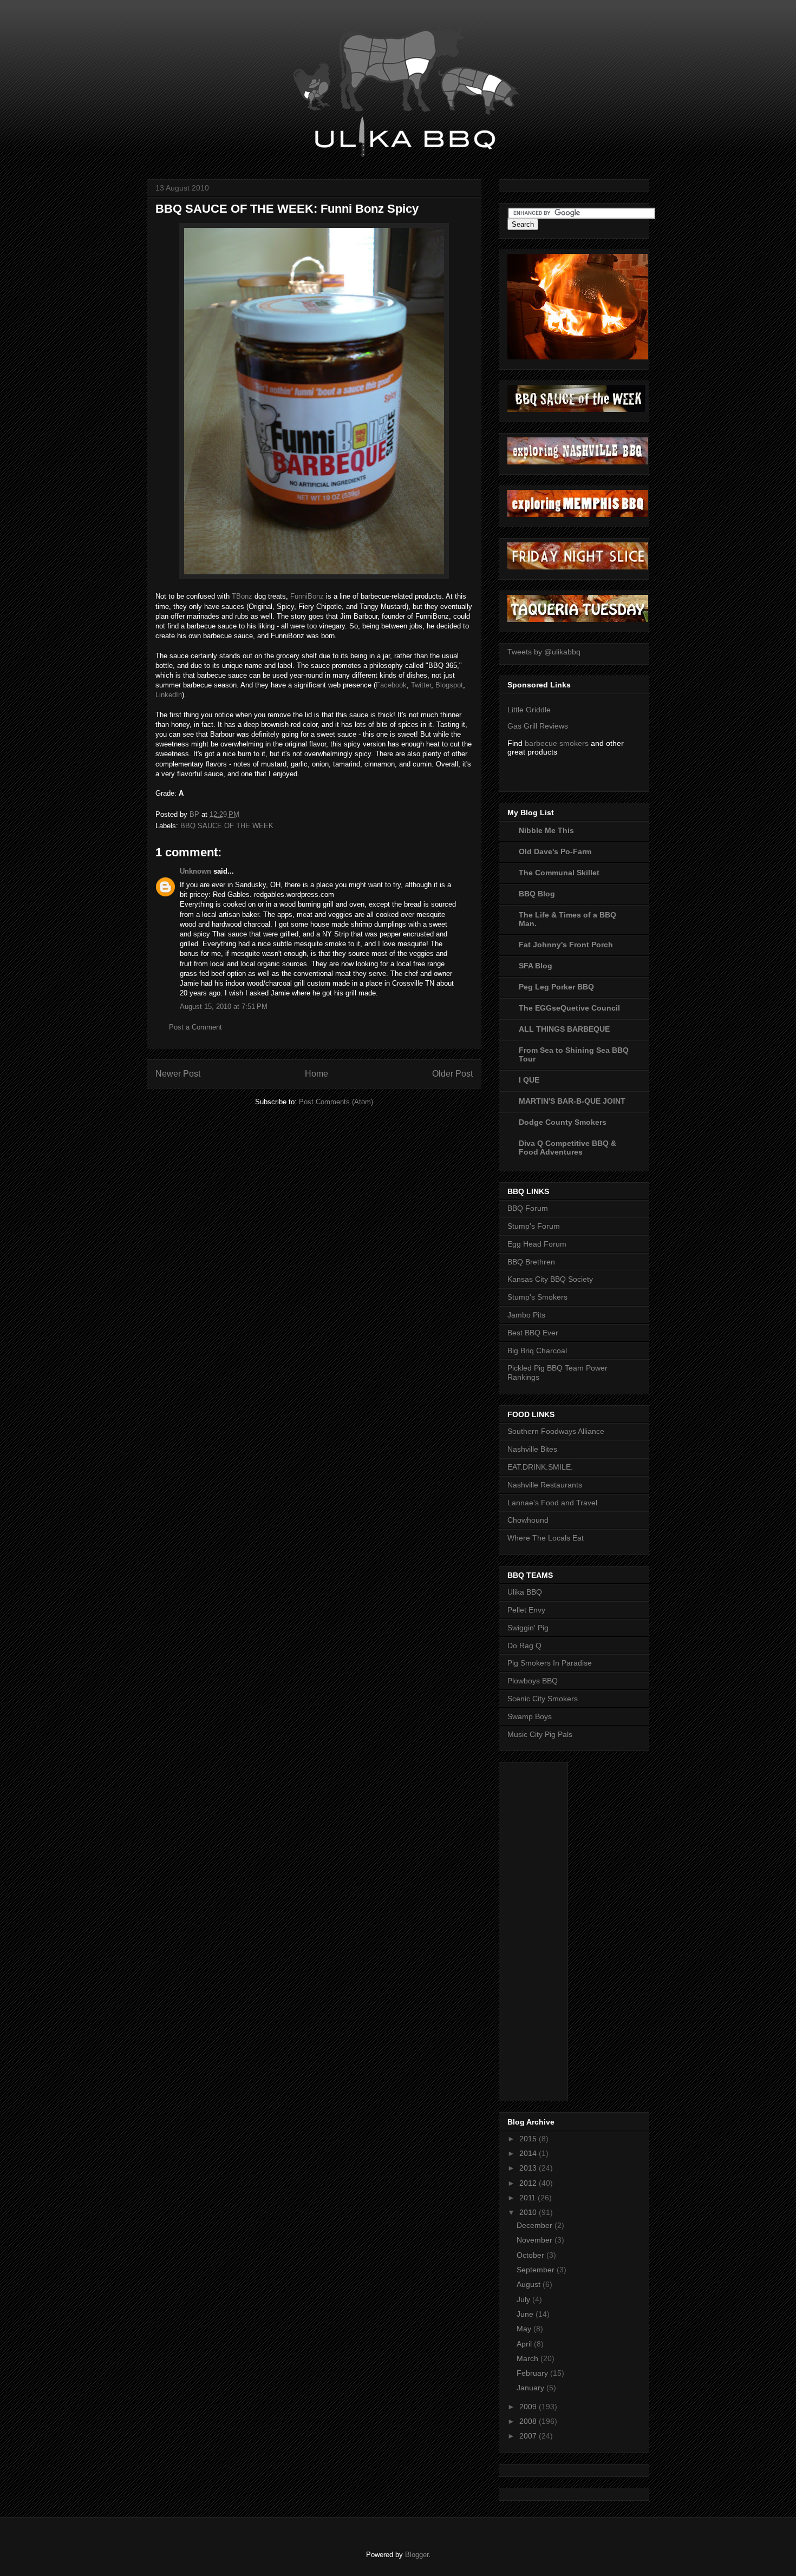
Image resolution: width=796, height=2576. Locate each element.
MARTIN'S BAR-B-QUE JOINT (572, 1101)
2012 (529, 2183)
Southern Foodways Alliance (556, 1431)
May (525, 2329)
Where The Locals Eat (546, 1538)
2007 (529, 2436)
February (533, 2373)
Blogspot (449, 685)
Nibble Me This (546, 830)
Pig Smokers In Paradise (550, 1663)
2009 (529, 2407)
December (536, 2225)
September (537, 2270)
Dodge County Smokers (563, 1122)
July (524, 2299)
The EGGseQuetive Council (569, 1008)
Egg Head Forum (537, 1244)
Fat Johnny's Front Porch (566, 945)
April (525, 2344)
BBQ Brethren (531, 1262)
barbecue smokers (557, 743)
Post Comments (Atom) (336, 1102)
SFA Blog (536, 966)
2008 (529, 2421)
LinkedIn (169, 695)
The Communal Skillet (559, 873)
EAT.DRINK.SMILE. (540, 1467)
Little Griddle (529, 710)
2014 (529, 2153)
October (531, 2255)
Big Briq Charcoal (537, 1351)
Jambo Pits (526, 1315)
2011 (529, 2198)
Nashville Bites (532, 1449)
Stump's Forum (534, 1226)
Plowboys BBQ (533, 1681)
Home (317, 1074)
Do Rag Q (524, 1646)
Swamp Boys (530, 1716)
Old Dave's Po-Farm (555, 851)
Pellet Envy (526, 1610)
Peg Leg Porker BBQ (556, 987)
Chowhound (528, 1520)
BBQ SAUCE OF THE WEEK (227, 826)
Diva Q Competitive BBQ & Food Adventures (567, 1148)
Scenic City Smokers (543, 1699)
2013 (529, 2168)
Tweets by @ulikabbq (544, 652)
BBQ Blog (537, 894)
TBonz (242, 596)
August (530, 2284)
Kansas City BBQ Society (550, 1279)
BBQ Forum (528, 1208)
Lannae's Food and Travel (552, 1503)
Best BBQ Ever (533, 1333)
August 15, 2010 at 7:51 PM (224, 1007)
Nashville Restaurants (545, 1485)
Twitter (421, 685)
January (531, 2388)
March (529, 2358)
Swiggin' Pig (528, 1628)
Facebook (391, 685)
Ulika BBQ (525, 1592)
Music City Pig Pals (540, 1734)
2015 (529, 2139)
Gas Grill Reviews (538, 726)
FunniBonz (307, 596)
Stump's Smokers (537, 1297)
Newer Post (178, 1074)
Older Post (452, 1074)
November (536, 2240)
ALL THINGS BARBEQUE (564, 1029)
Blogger (417, 2555)
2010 (529, 2212)
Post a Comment (195, 1027)
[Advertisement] (551, 1929)
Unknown (195, 871)
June (526, 2314)
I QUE (529, 1080)
